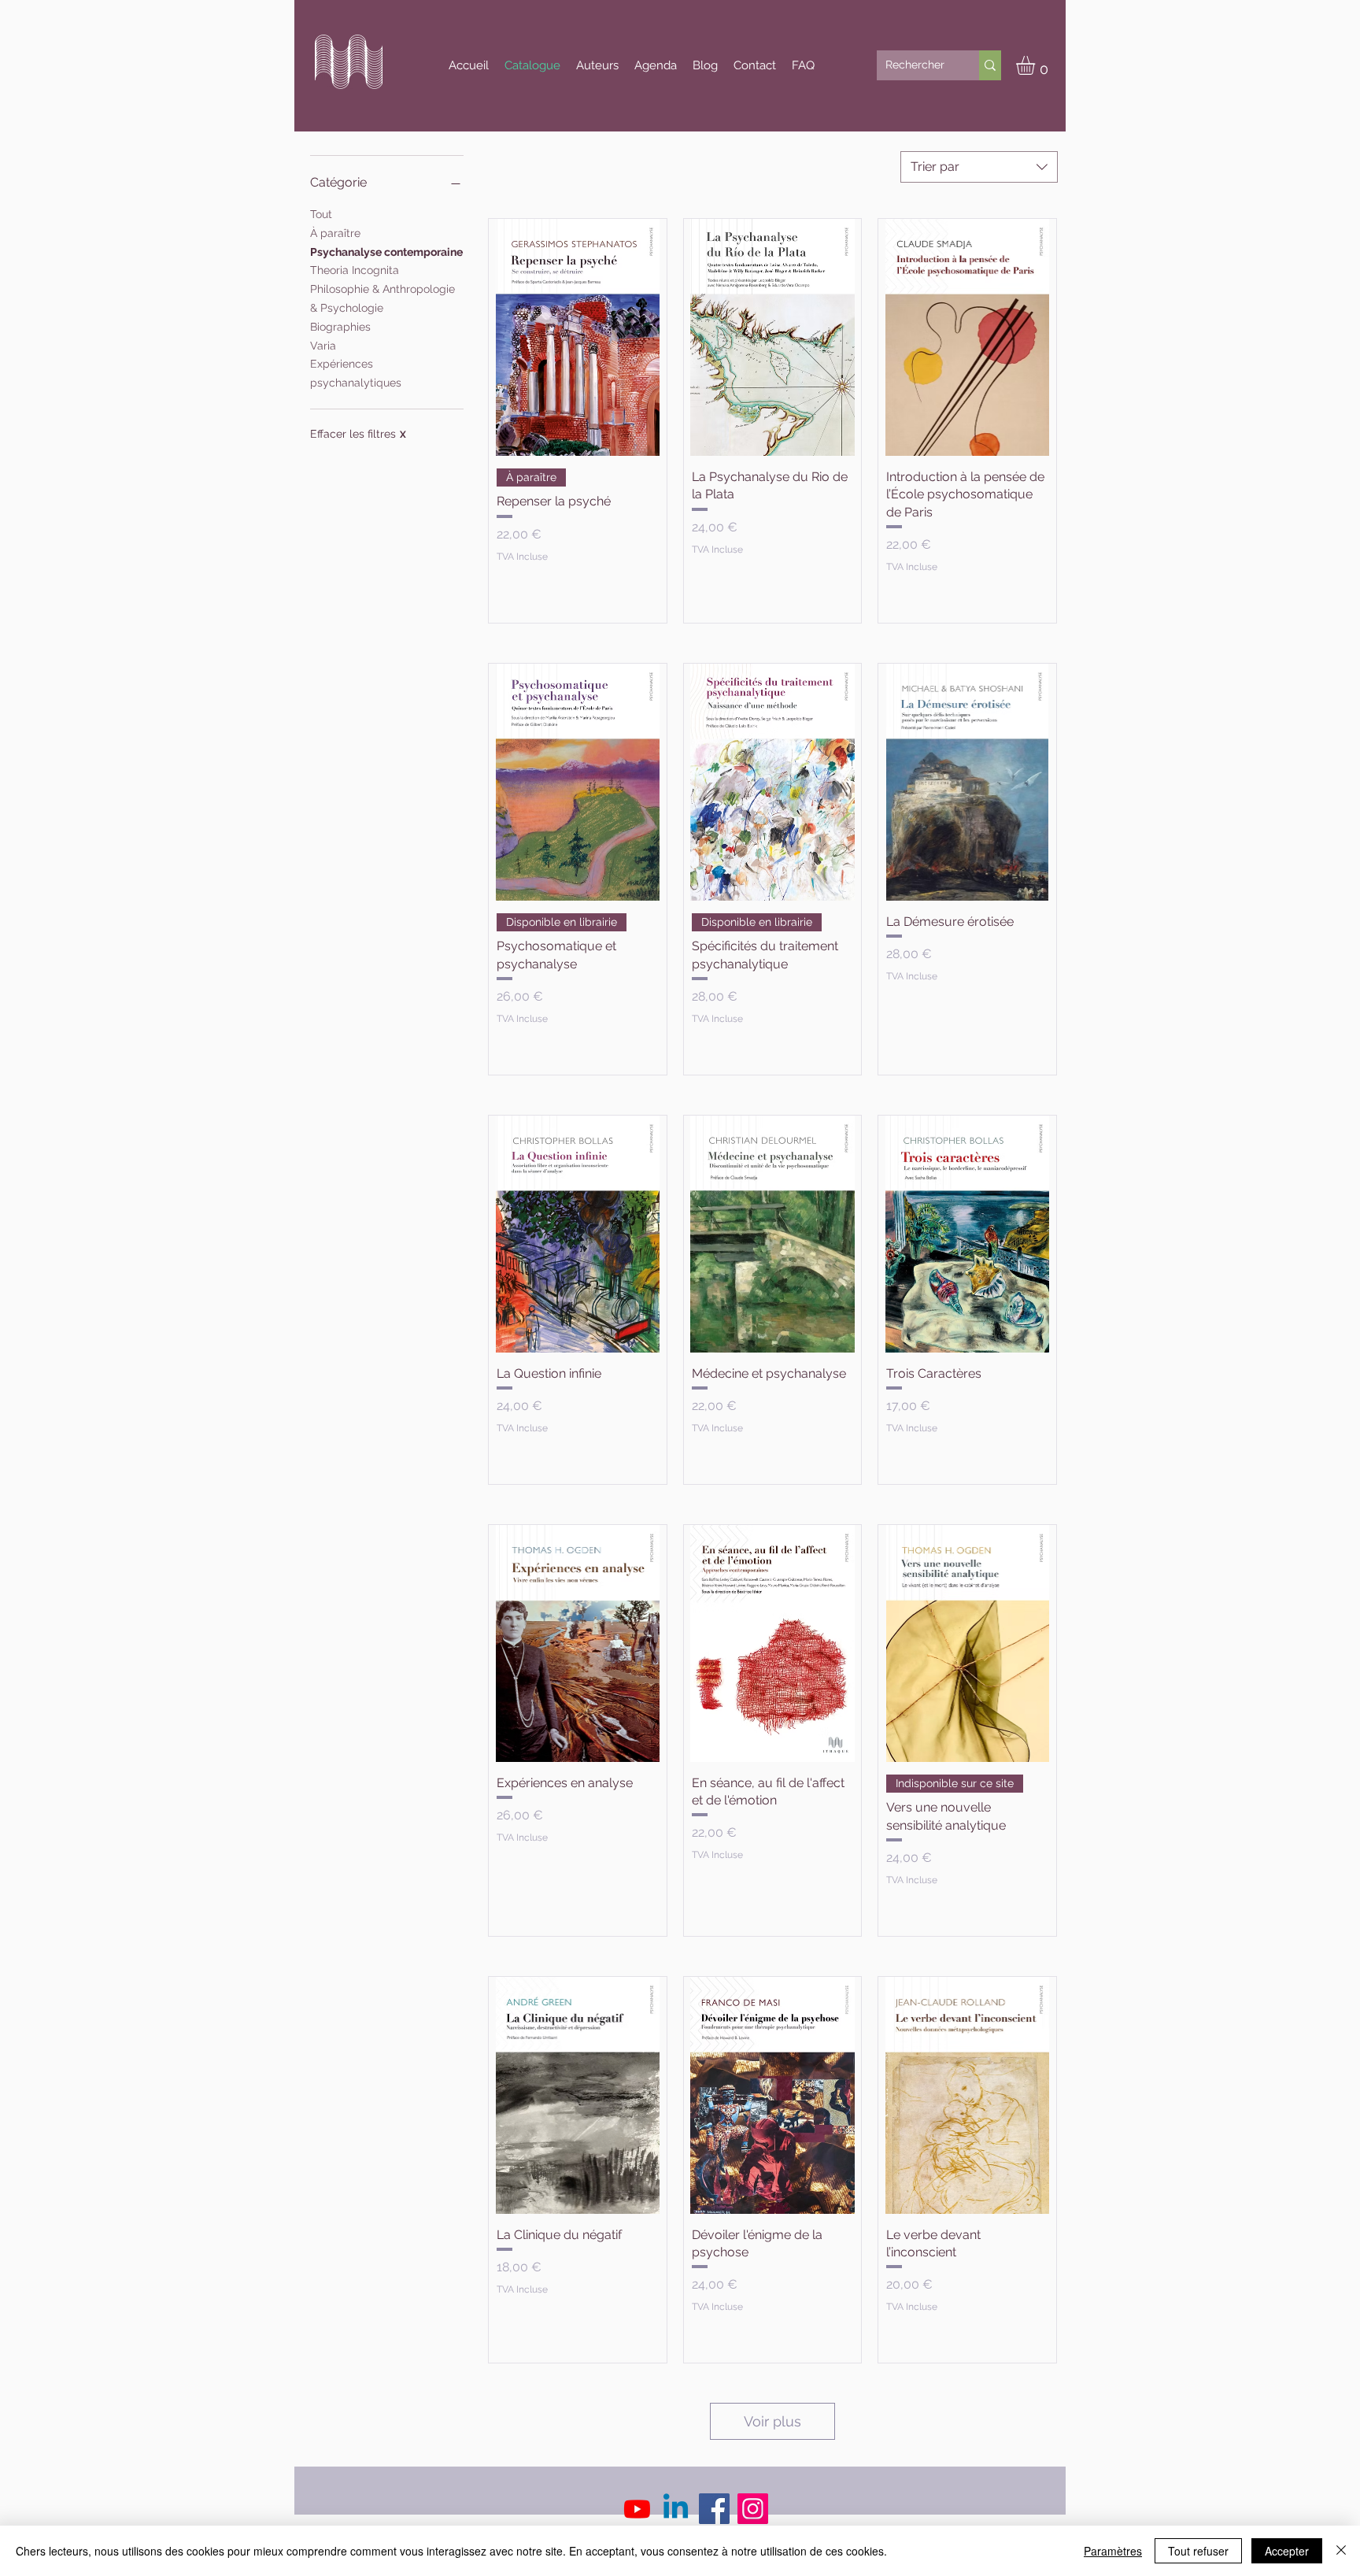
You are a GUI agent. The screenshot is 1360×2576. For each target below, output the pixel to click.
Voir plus (772, 2421)
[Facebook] (714, 2509)
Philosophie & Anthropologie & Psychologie (382, 298)
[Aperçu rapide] (578, 337)
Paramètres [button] (1113, 2551)
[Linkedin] (676, 2509)
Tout (321, 214)
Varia (323, 346)
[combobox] (979, 167)
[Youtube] (637, 2509)
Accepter (1287, 2551)
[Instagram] (753, 2509)
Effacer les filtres (358, 434)
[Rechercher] (990, 65)
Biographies (340, 327)
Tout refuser (1198, 2551)
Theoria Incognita (355, 270)
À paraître (335, 233)
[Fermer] (1341, 2551)
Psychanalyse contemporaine (386, 252)
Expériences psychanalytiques (356, 373)
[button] (1037, 65)
